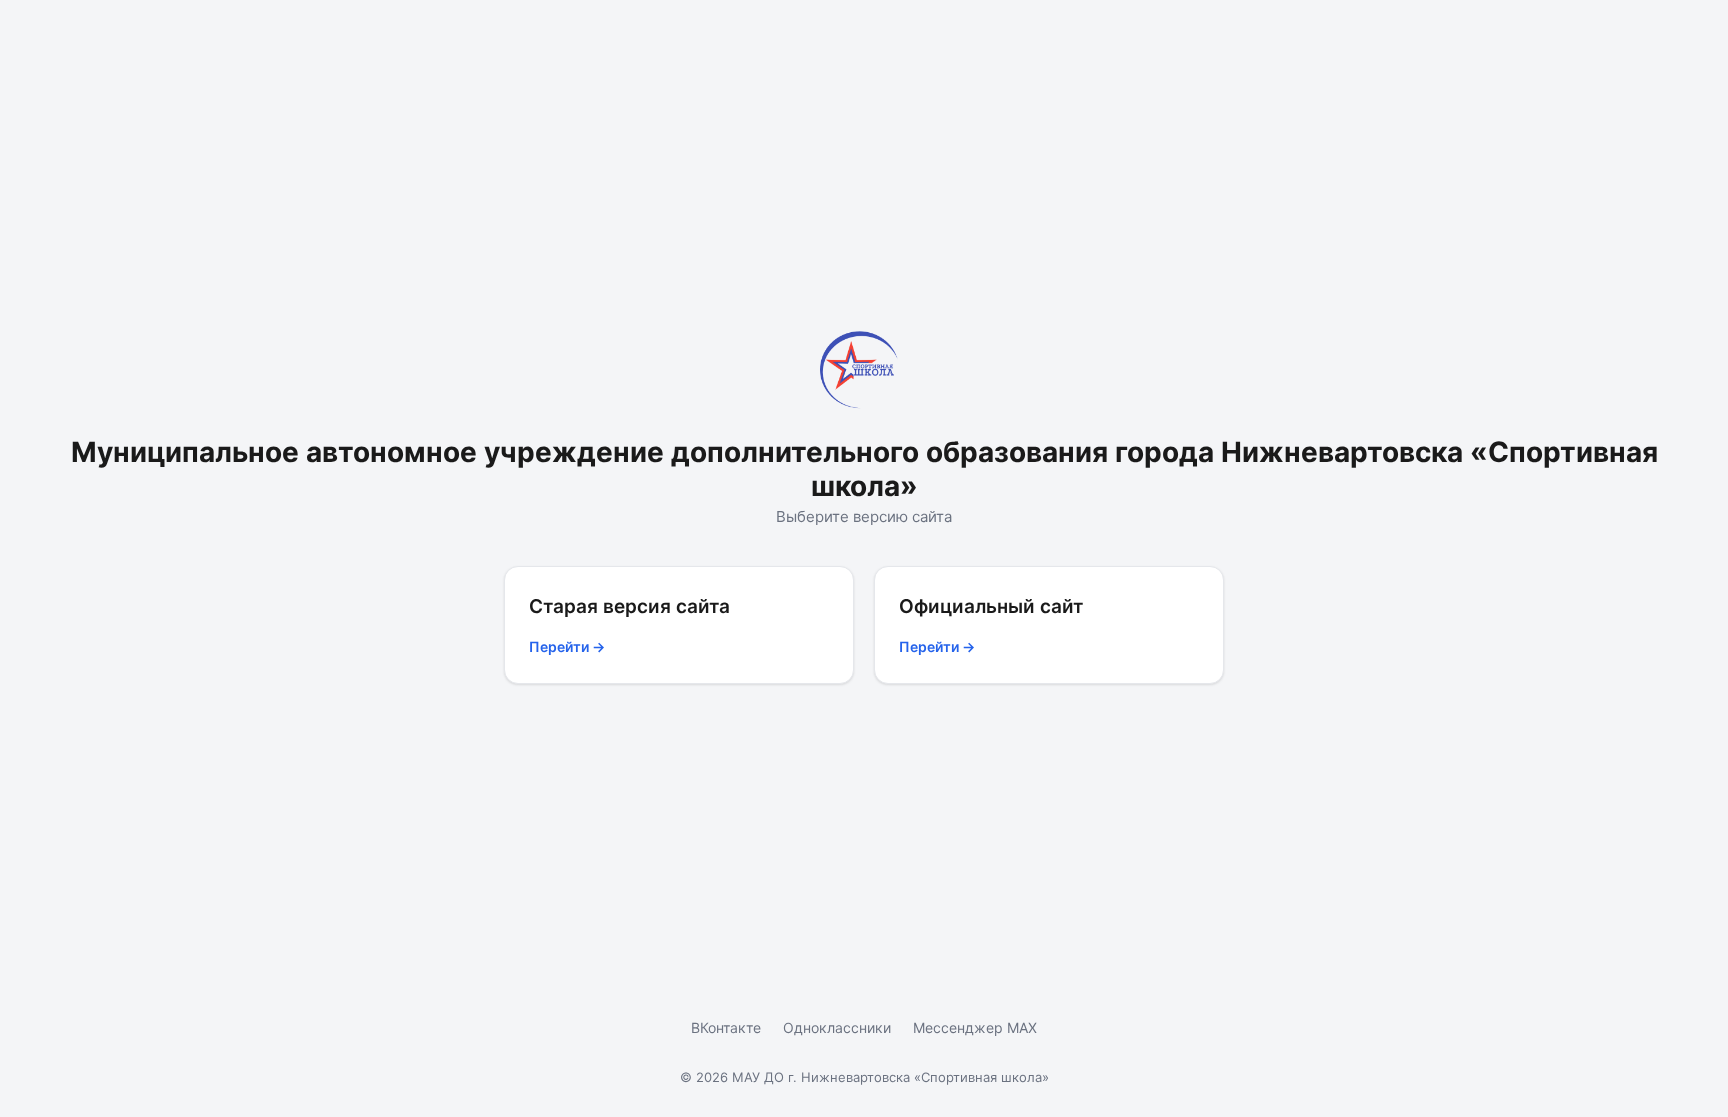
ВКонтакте (726, 1027)
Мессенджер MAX (975, 1027)
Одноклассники (837, 1027)
